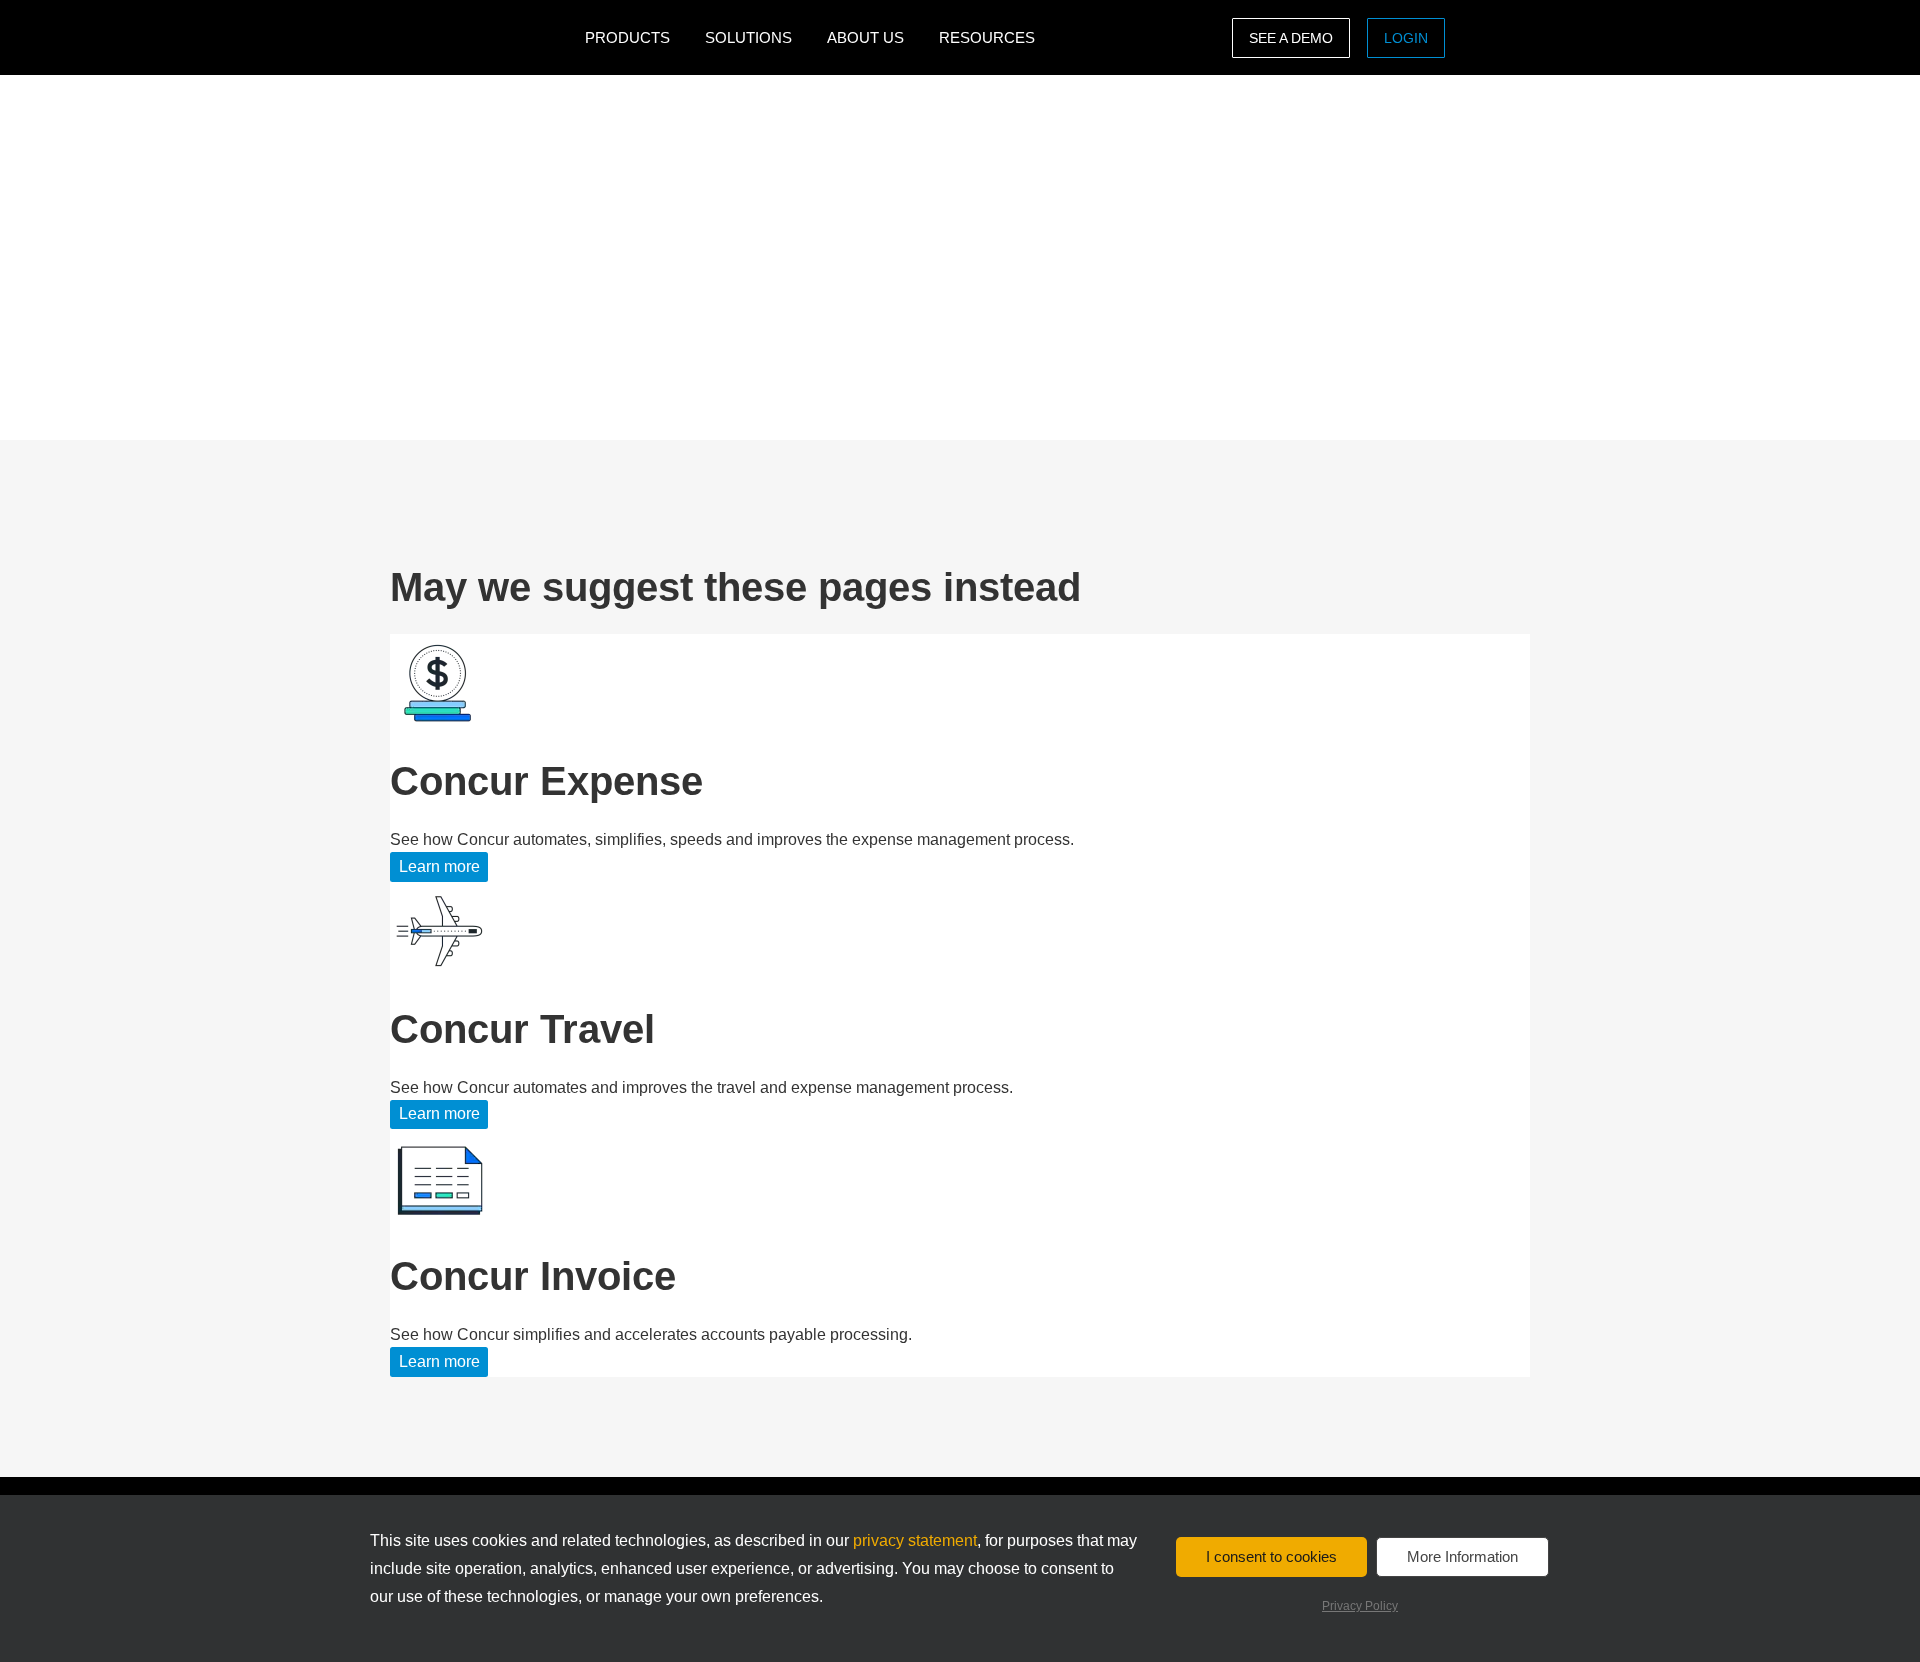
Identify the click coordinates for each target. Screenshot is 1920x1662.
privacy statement (915, 1540)
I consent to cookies (1271, 1556)
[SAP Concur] (482, 37)
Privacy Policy (1360, 1606)
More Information (1462, 1556)
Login (1406, 38)
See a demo (1291, 38)
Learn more (439, 866)
